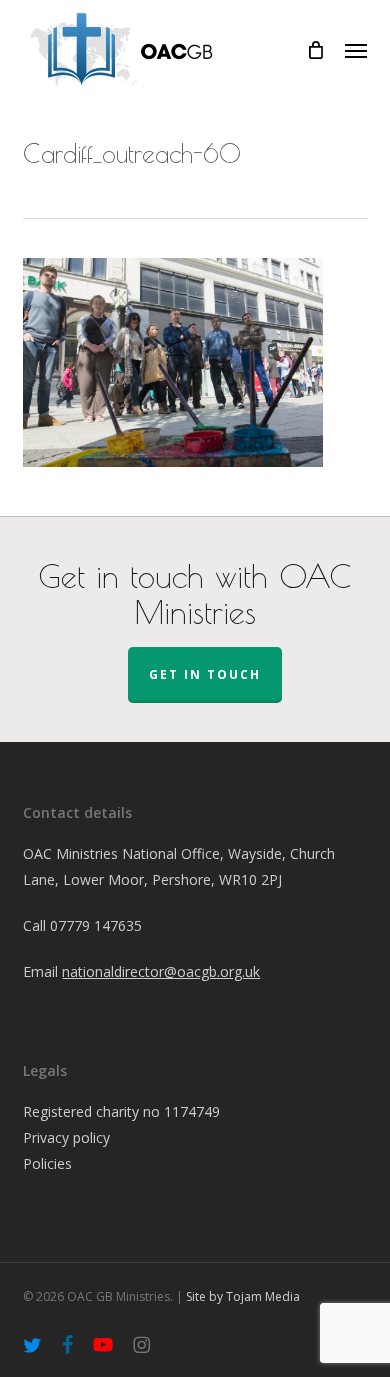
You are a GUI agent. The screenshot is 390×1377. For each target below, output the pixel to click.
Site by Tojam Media (243, 1296)
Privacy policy (66, 1137)
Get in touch (205, 674)
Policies (47, 1163)
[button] (356, 50)
